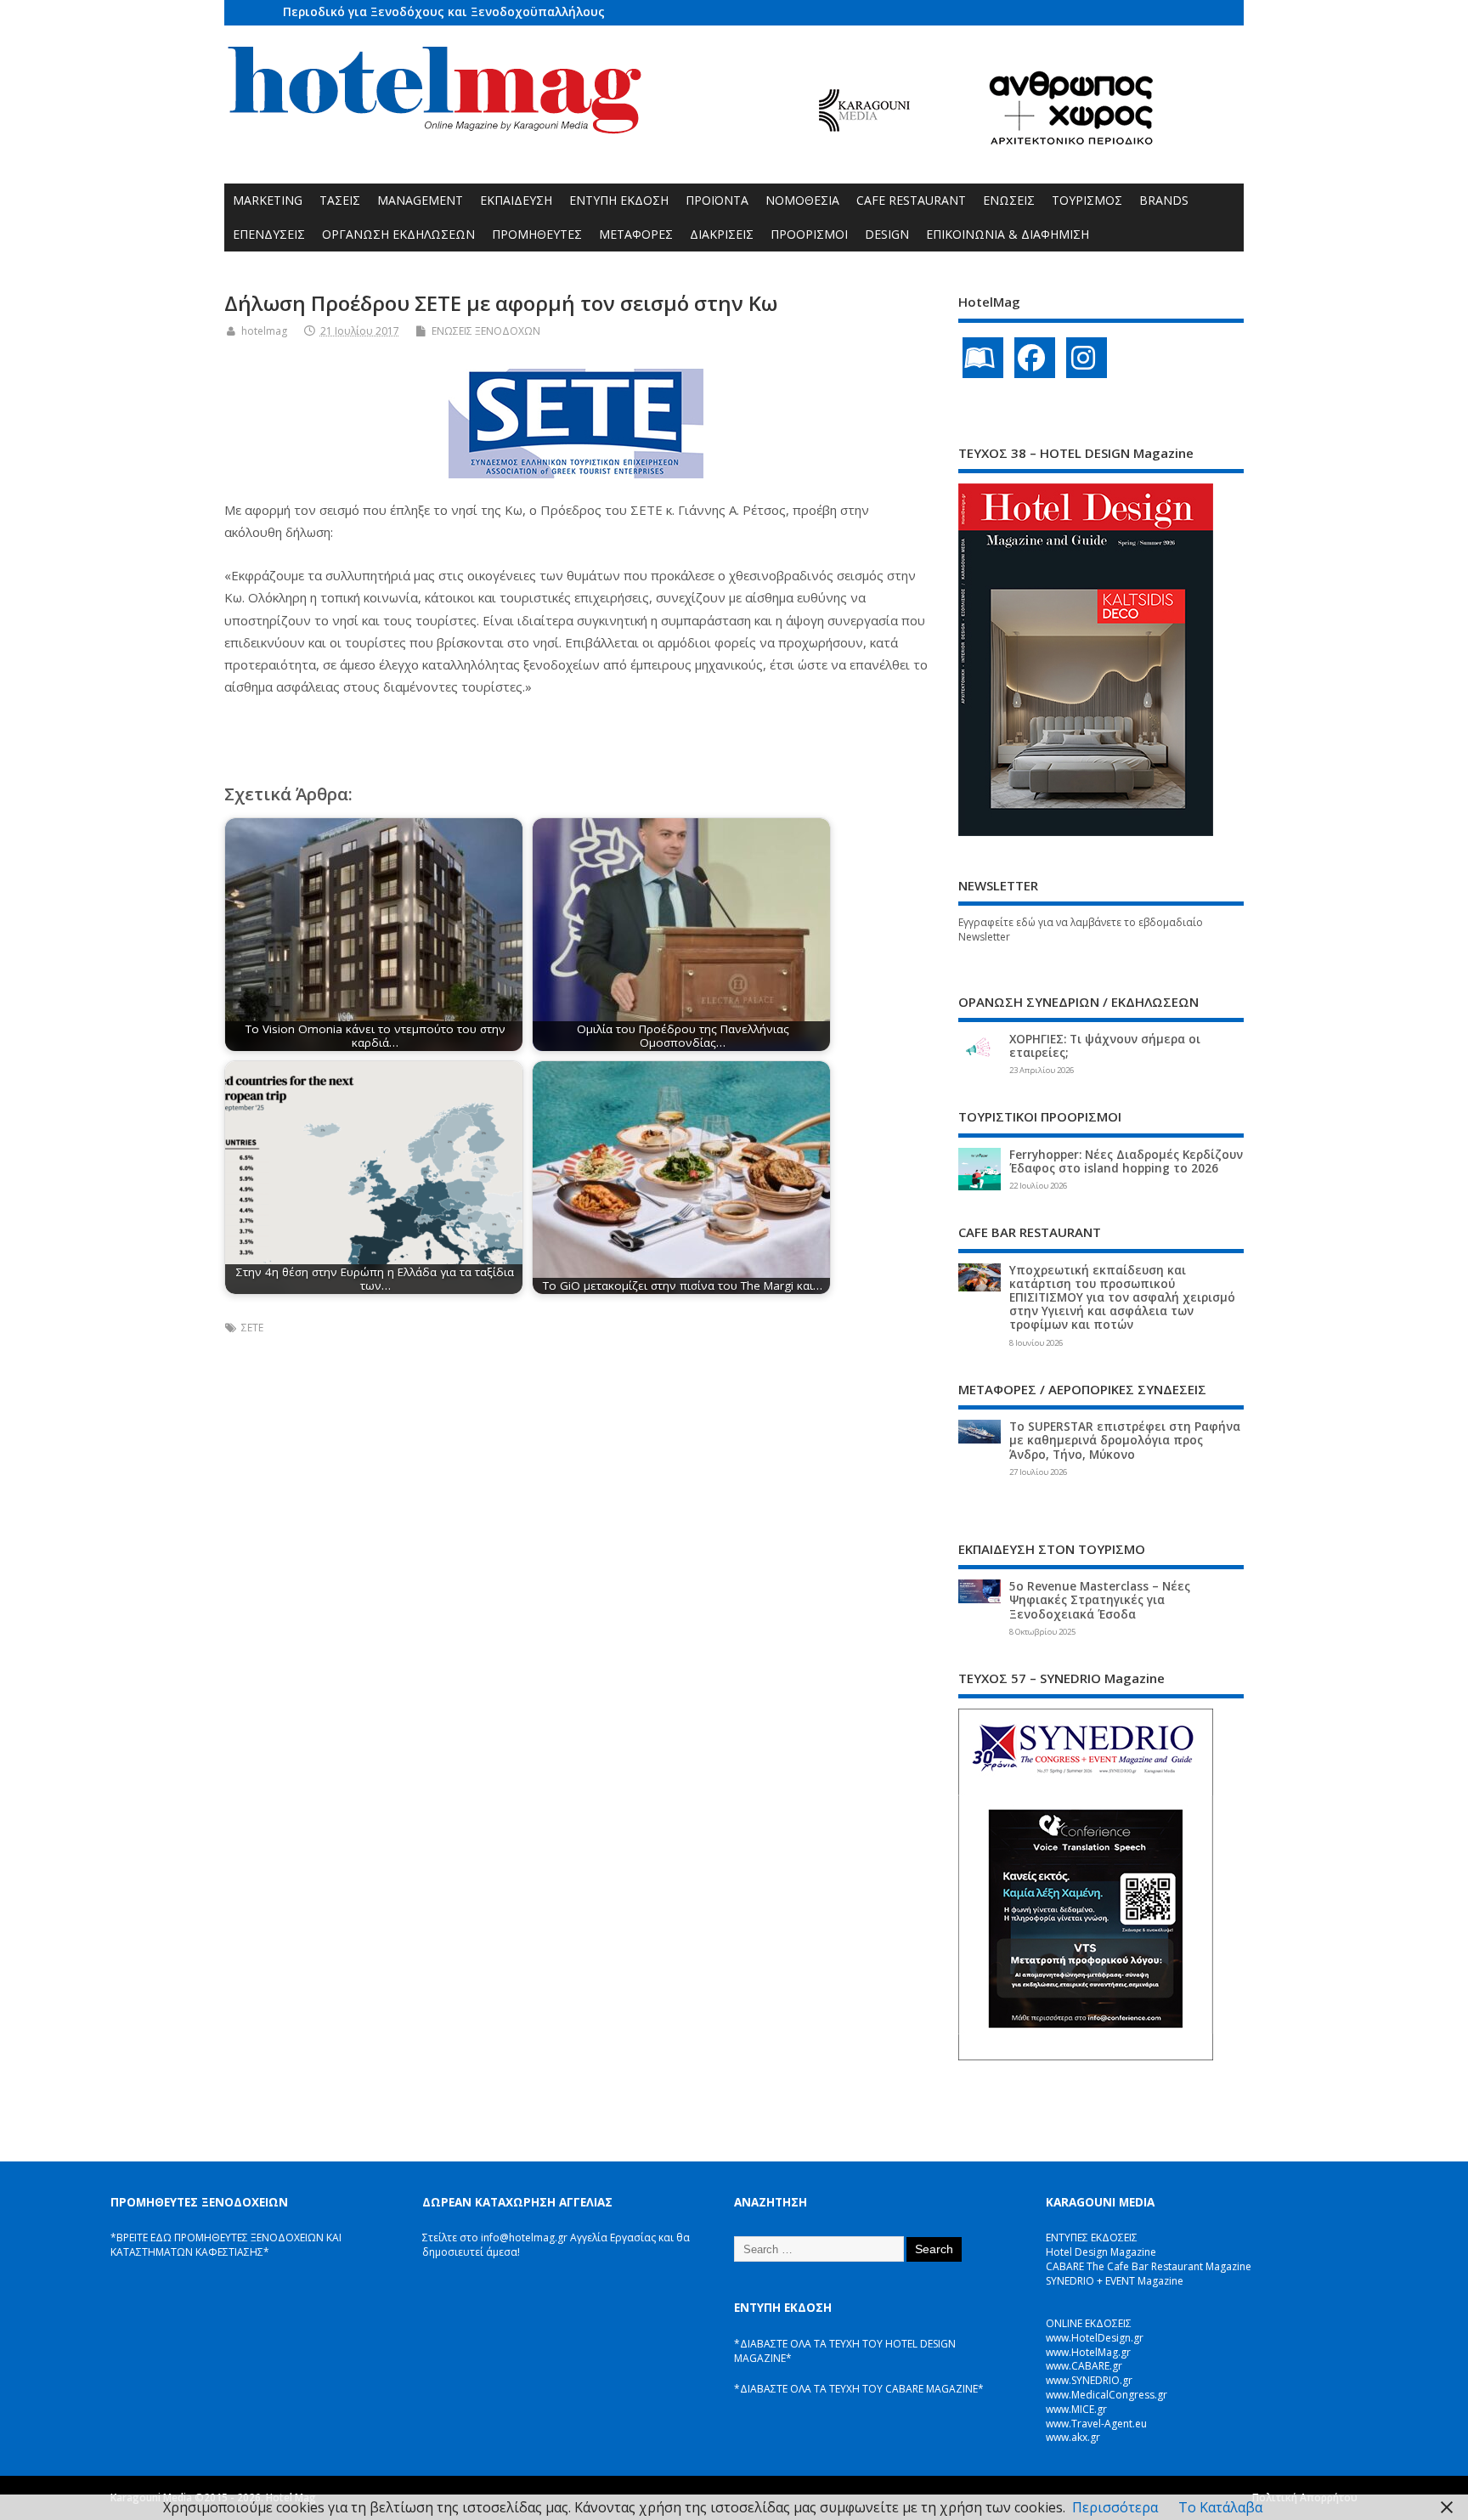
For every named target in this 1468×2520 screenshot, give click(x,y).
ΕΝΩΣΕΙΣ (1009, 200)
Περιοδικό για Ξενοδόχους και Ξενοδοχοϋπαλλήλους (444, 11)
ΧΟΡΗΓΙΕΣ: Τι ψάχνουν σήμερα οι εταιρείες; (1105, 1046)
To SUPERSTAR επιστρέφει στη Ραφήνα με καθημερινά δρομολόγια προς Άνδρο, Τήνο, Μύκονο (1125, 1440)
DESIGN (887, 234)
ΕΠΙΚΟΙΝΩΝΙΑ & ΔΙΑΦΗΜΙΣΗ (1008, 234)
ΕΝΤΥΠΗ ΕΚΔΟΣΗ (619, 200)
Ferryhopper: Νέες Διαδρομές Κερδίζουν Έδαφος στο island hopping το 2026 (1126, 1161)
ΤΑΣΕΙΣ (340, 200)
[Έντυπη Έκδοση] (983, 358)
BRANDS (1164, 200)
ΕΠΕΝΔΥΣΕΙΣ (269, 234)
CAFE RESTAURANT (911, 200)
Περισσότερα (1115, 2507)
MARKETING (268, 200)
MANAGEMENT (420, 200)
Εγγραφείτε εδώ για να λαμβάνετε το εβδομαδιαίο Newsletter (1081, 929)
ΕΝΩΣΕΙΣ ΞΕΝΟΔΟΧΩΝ (486, 331)
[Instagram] (1087, 358)
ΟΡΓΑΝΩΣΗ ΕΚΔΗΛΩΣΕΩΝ (398, 234)
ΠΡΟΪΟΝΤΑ (717, 200)
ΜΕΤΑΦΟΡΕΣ (636, 234)
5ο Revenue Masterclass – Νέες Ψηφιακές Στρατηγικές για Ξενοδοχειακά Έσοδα (1100, 1600)
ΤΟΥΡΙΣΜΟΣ (1087, 200)
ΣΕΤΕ (252, 1328)
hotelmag (264, 331)
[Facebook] (1035, 358)
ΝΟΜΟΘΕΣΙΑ (802, 200)
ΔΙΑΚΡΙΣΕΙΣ (722, 234)
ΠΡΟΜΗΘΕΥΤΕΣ (537, 234)
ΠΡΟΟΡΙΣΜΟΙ (809, 234)
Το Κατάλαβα (1220, 2507)
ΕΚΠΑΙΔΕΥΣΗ (516, 200)
